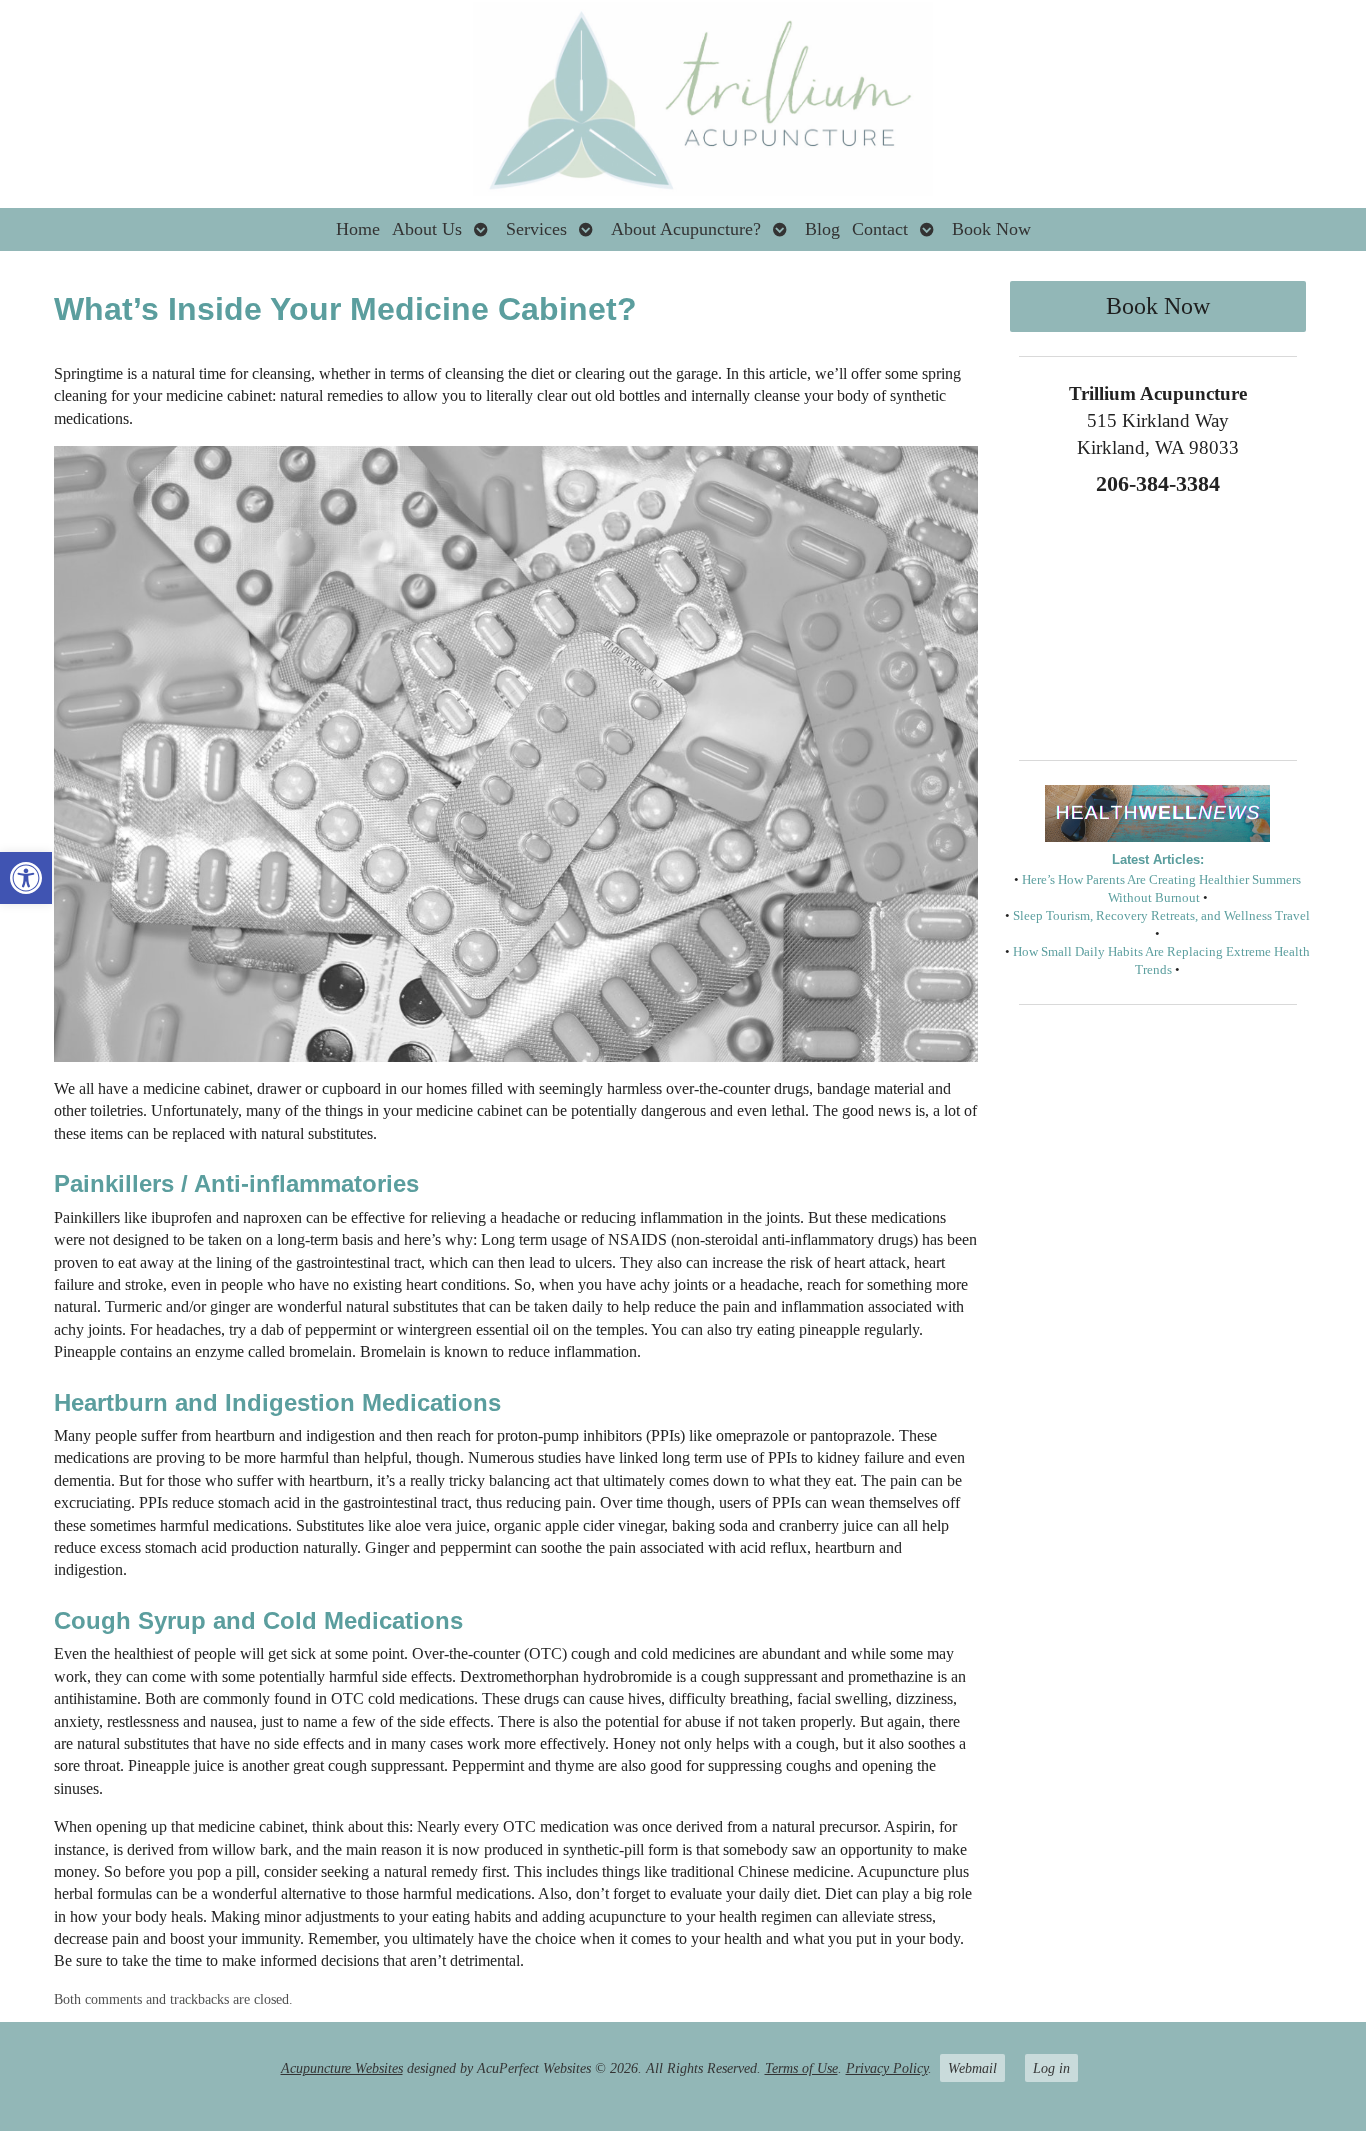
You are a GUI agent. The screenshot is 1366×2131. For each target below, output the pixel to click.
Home (358, 229)
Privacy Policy (887, 2068)
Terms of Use (801, 2068)
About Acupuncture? (686, 229)
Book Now (991, 229)
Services (536, 229)
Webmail (972, 2068)
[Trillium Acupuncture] (683, 104)
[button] (26, 878)
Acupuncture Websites (342, 2068)
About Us (427, 229)
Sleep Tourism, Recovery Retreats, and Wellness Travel (1161, 916)
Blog (822, 229)
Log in (1051, 2068)
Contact (880, 229)
